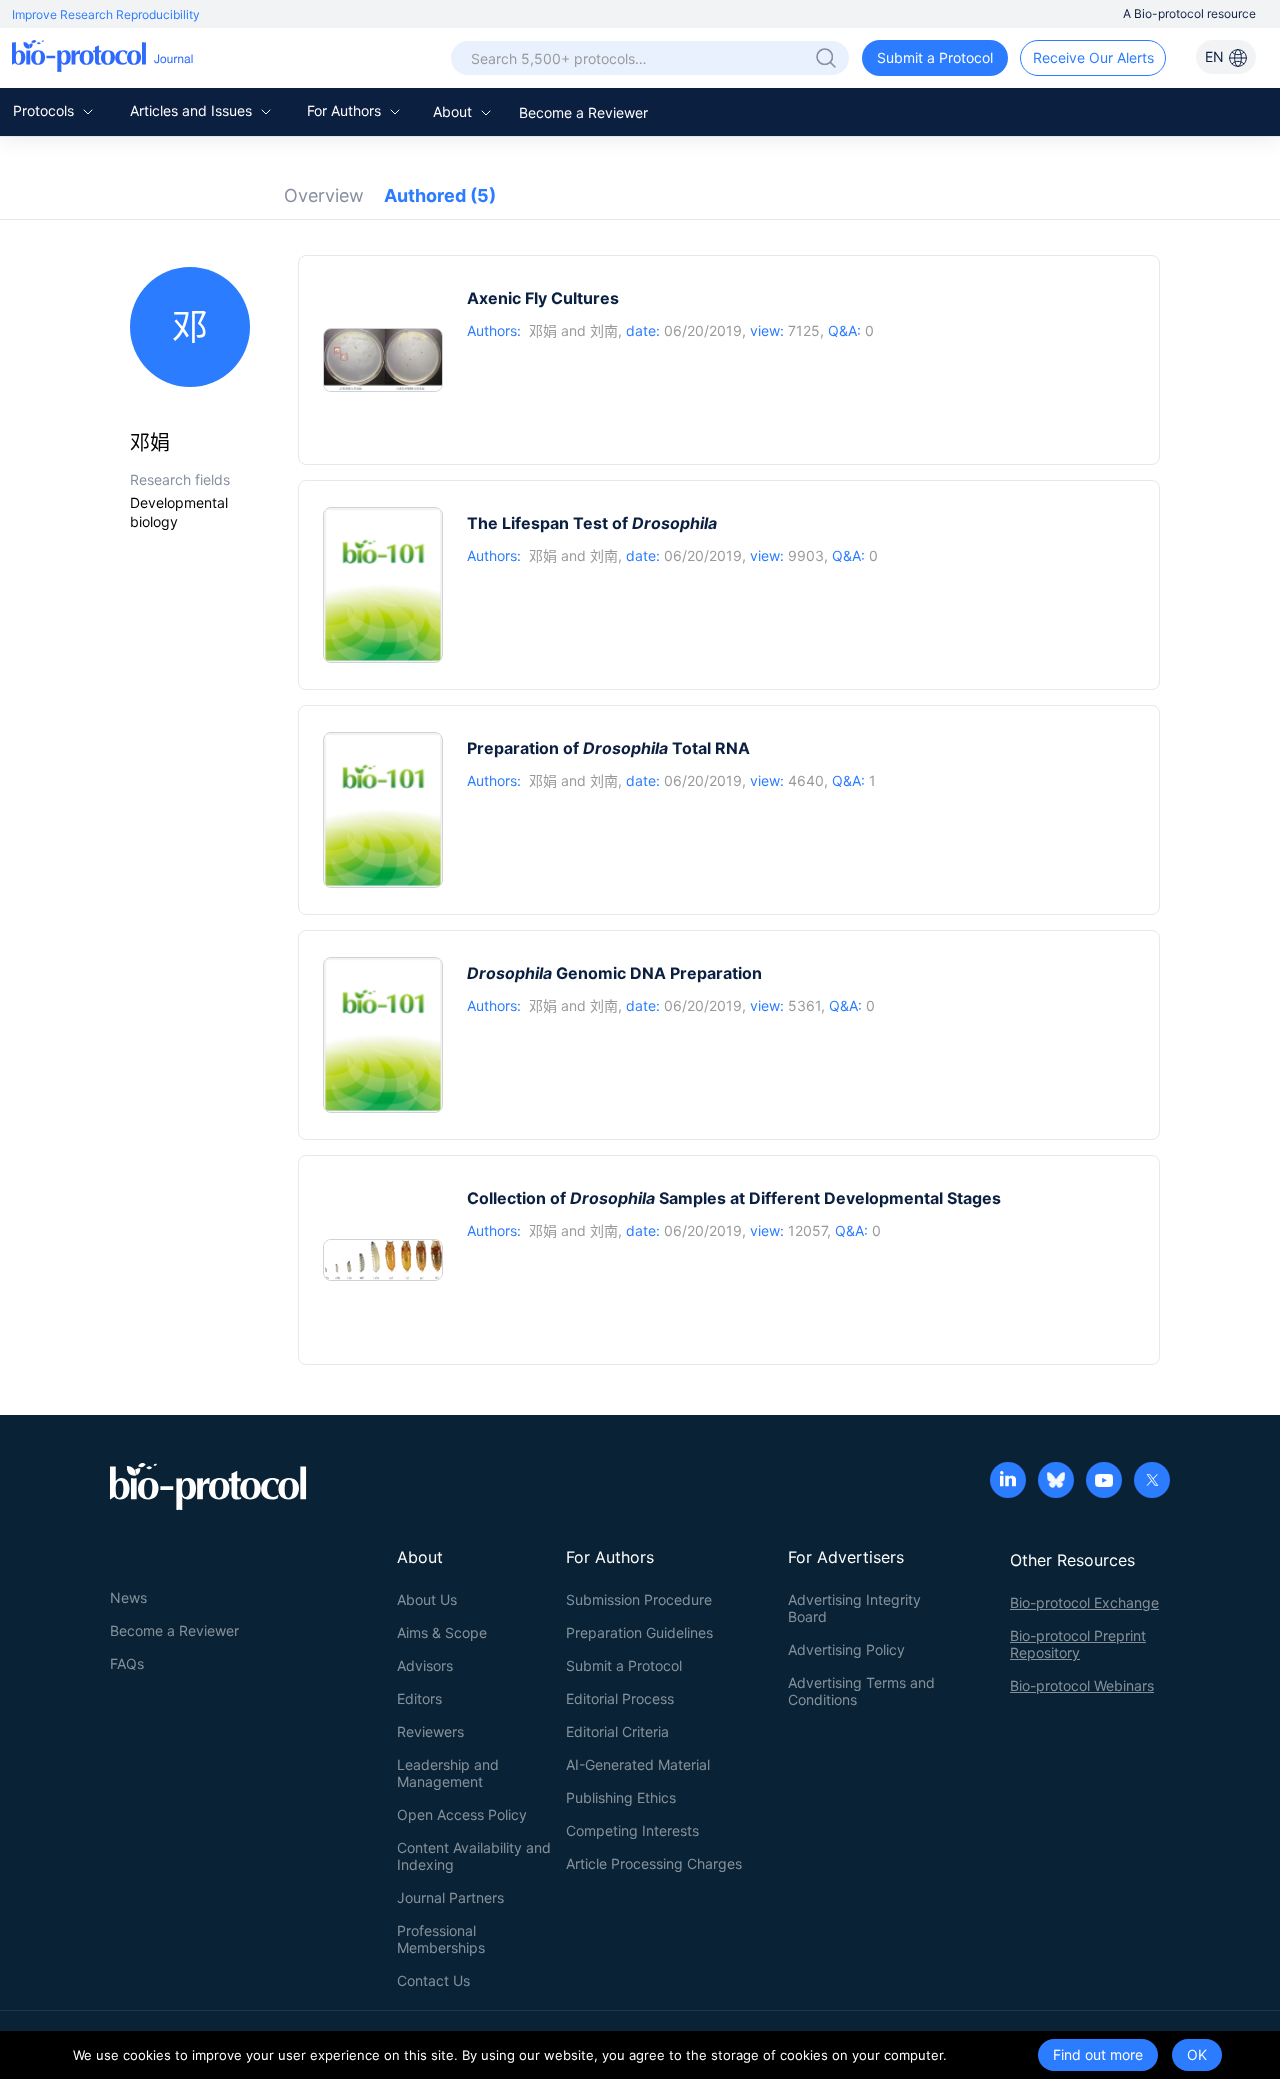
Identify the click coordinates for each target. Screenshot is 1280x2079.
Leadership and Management (448, 1773)
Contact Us (433, 1980)
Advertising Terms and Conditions (861, 1691)
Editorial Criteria (617, 1731)
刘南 (604, 330)
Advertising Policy (846, 1649)
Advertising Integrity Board (854, 1608)
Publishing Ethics (621, 1797)
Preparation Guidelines (639, 1632)
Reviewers (430, 1731)
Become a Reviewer (583, 112)
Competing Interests (632, 1830)
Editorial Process (620, 1698)
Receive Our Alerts (1093, 57)
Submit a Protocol (935, 57)
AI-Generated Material (638, 1764)
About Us (427, 1599)
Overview (324, 195)
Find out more (1098, 2054)
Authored (440, 195)
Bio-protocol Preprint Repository (1078, 1644)
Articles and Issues (193, 110)
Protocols (45, 110)
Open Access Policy (462, 1814)
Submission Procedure (639, 1599)
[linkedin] (1008, 1482)
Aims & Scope (442, 1632)
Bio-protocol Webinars (1082, 1685)
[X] (1152, 1482)
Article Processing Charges (654, 1863)
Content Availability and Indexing (474, 1856)
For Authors (346, 110)
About (454, 111)
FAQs (127, 1663)
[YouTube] (1104, 1482)
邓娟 (543, 330)
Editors (419, 1698)
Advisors (425, 1665)
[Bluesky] (1056, 1482)
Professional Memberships (441, 1939)
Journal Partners (450, 1897)
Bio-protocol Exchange (1084, 1602)
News (128, 1597)
